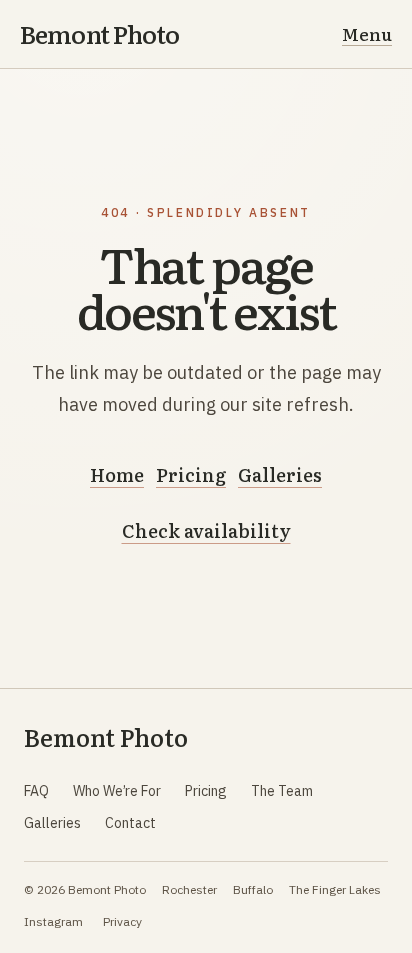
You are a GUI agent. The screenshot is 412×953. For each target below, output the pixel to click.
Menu (367, 33)
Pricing (191, 474)
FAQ (36, 791)
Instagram (53, 921)
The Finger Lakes (335, 889)
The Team (282, 791)
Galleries (280, 474)
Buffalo (253, 889)
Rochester (189, 889)
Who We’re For (117, 791)
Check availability (206, 530)
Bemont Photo (100, 34)
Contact (130, 823)
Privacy (122, 921)
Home (117, 474)
